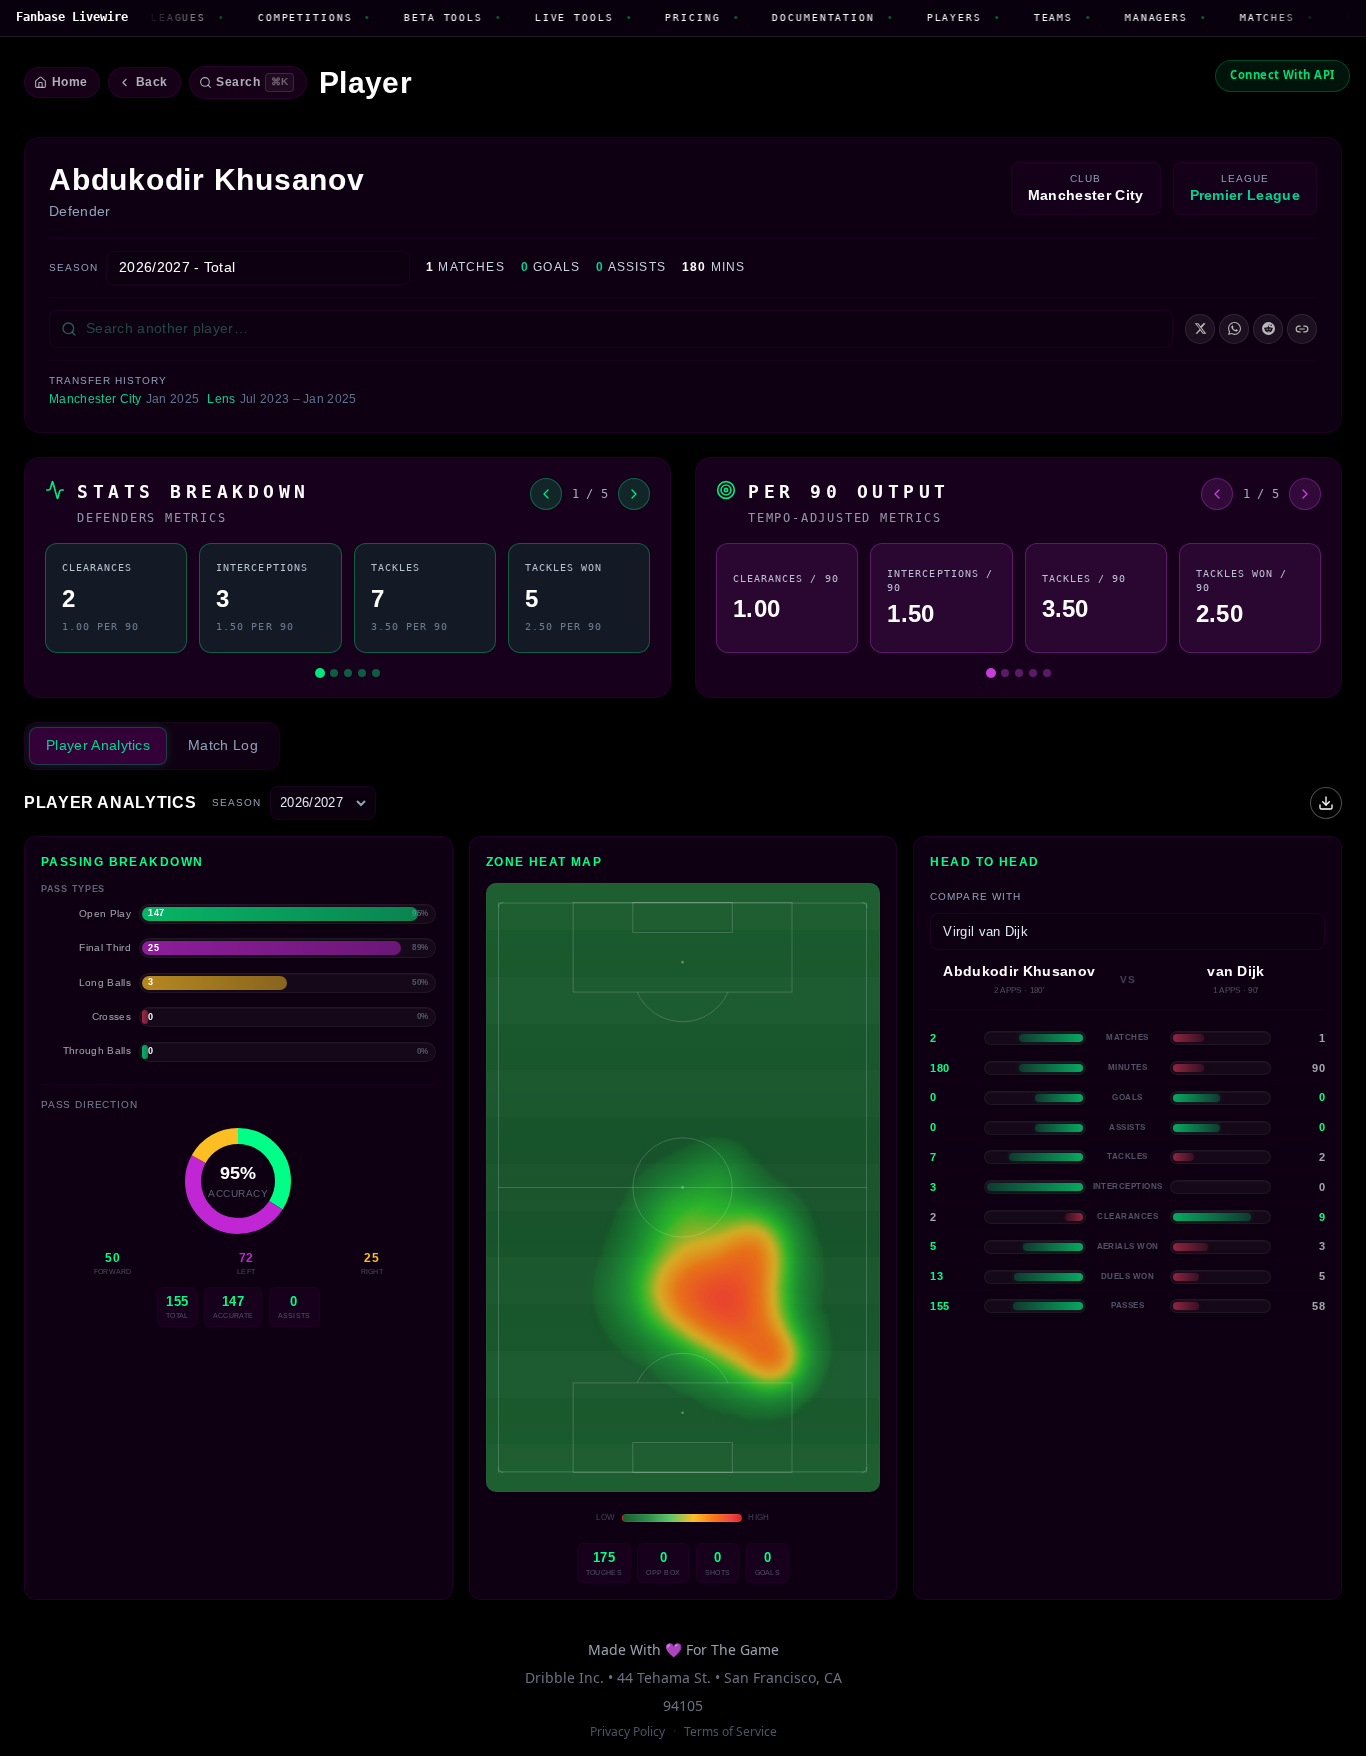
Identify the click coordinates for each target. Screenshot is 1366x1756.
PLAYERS (923, 17)
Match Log (223, 745)
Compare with (975, 896)
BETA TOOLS (413, 17)
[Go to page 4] (362, 673)
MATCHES (1236, 17)
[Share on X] (1200, 329)
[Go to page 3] (348, 673)
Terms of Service (730, 1731)
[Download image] (1326, 803)
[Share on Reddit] (1268, 329)
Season (73, 267)
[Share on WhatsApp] (1234, 329)
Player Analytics (98, 745)
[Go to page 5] (376, 673)
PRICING (662, 17)
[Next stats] (634, 494)
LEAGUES (148, 17)
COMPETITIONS (275, 17)
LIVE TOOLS (544, 17)
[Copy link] (1302, 329)
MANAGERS (1126, 17)
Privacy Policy (627, 1731)
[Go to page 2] (334, 673)
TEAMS (1022, 17)
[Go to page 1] (320, 673)
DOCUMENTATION (793, 17)
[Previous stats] (546, 494)
